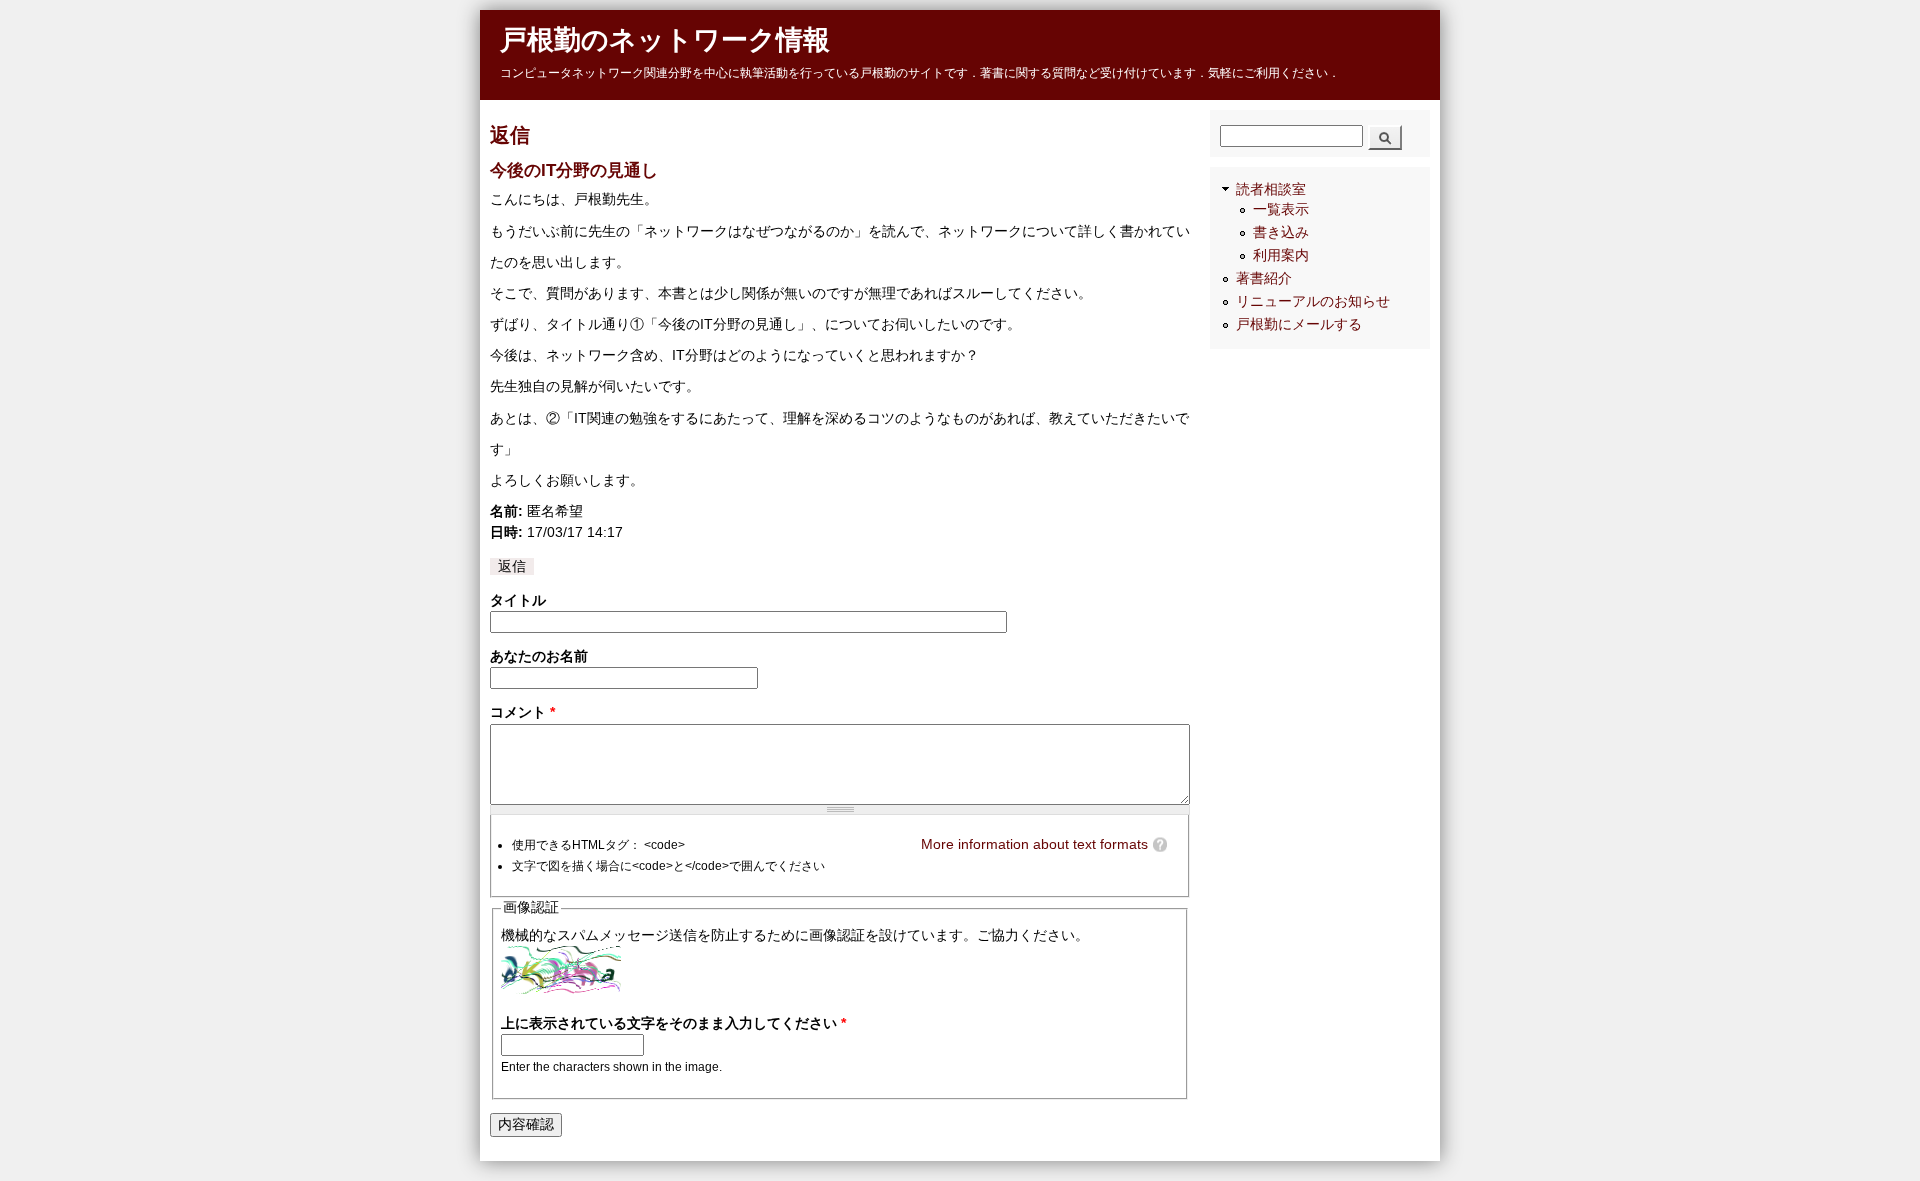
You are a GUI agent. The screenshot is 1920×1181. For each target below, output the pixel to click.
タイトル (518, 600)
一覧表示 (1281, 209)
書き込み (1281, 232)
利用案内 (1281, 255)
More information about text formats (1034, 844)
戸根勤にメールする (1299, 324)
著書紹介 (1264, 278)
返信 (512, 566)
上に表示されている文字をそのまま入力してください (673, 1023)
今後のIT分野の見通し (574, 170)
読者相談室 (1271, 189)
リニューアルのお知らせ (1313, 301)
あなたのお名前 (539, 656)
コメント (522, 712)
